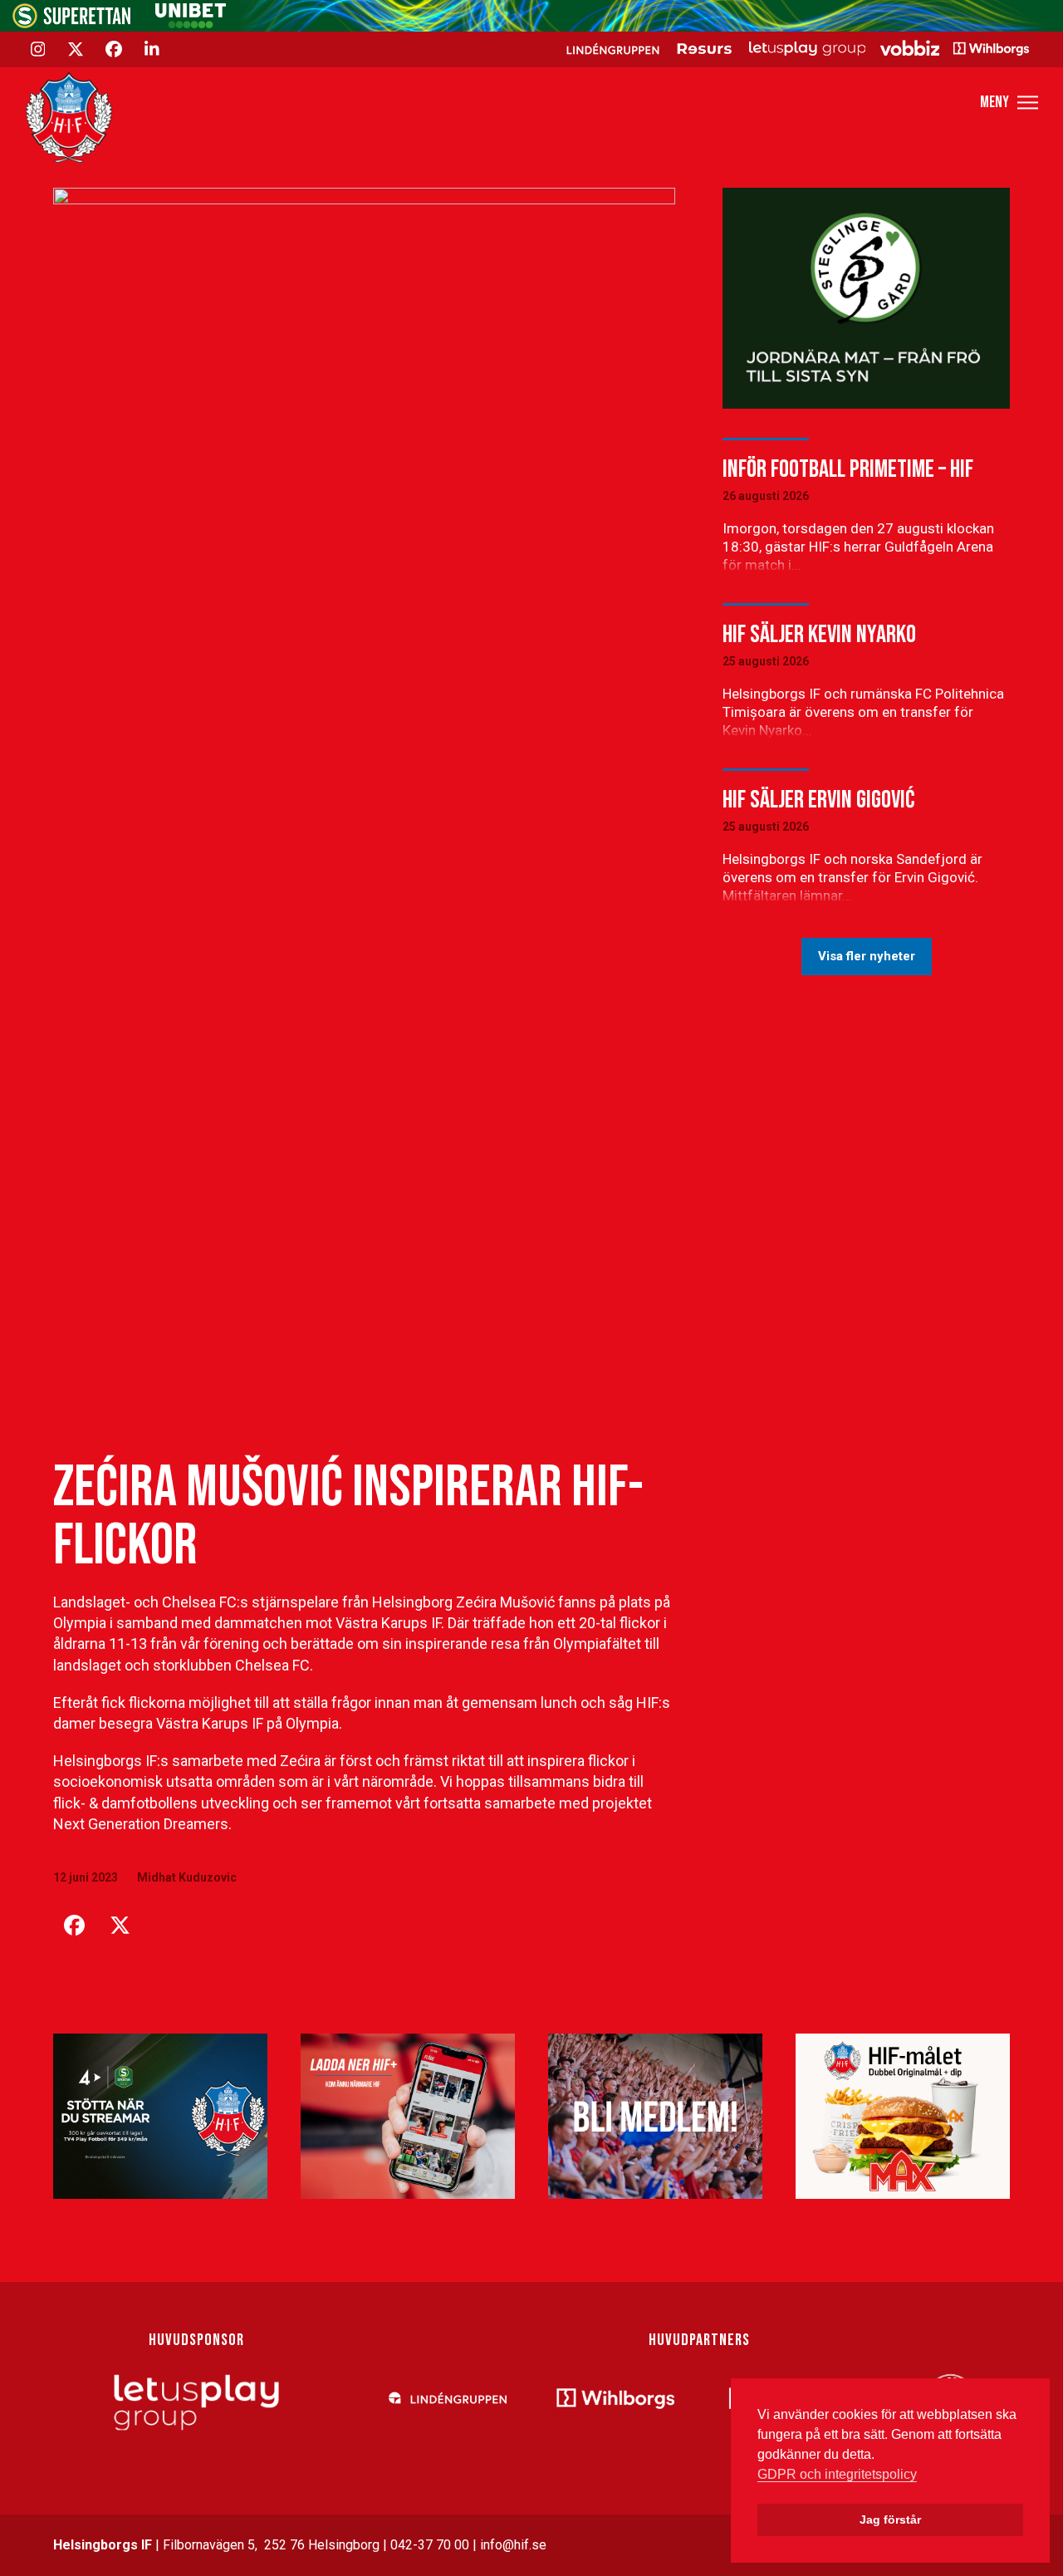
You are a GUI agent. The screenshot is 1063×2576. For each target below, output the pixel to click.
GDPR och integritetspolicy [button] (837, 2474)
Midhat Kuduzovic (187, 1877)
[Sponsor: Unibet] (190, 24)
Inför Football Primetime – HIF (848, 469)
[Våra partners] (795, 48)
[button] (1009, 103)
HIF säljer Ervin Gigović (818, 800)
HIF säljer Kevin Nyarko (819, 635)
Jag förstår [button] (890, 2520)
